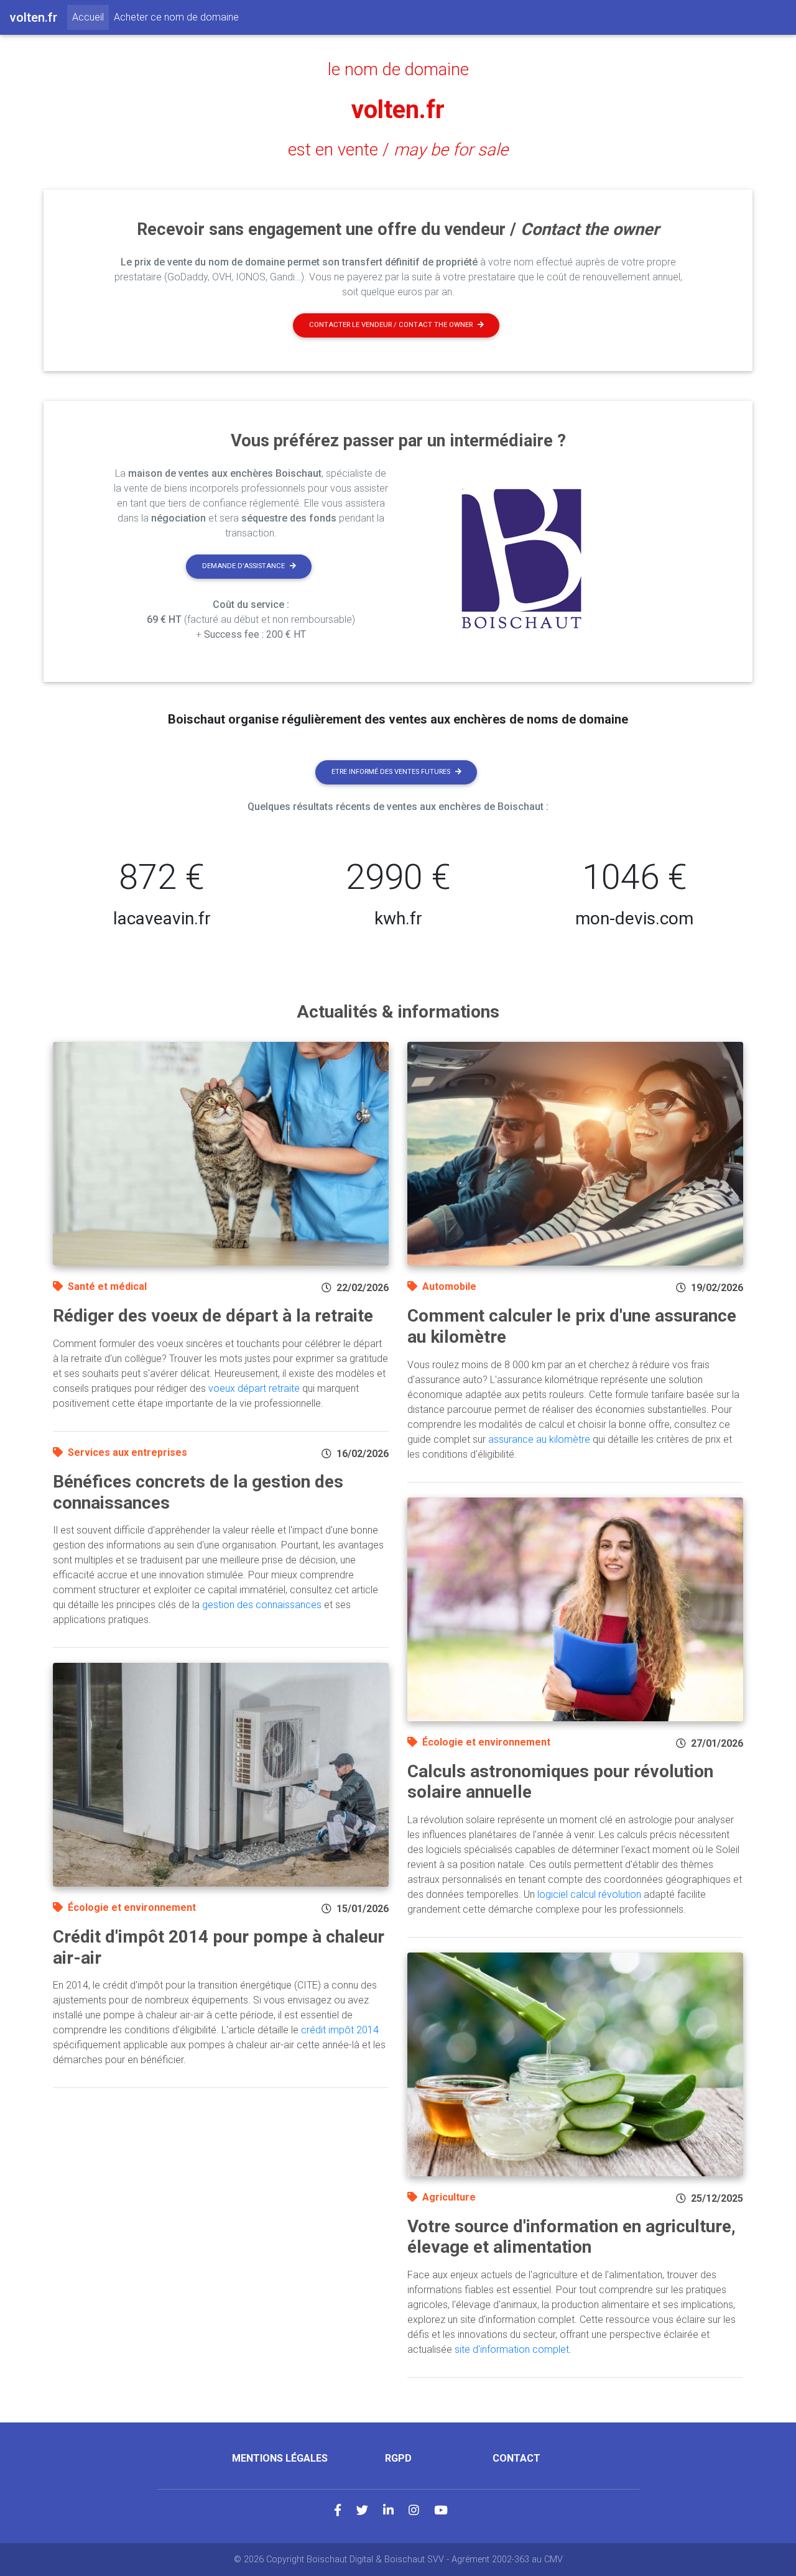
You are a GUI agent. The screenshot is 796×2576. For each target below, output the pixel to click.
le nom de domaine (398, 70)
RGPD (398, 2458)
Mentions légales (280, 2458)
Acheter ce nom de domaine (176, 17)
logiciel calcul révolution (589, 1894)
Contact (516, 2458)
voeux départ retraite (254, 1388)
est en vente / (398, 150)
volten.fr (398, 110)
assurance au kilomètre (539, 1439)
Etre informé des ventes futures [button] (391, 772)
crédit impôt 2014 (340, 2030)
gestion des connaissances (262, 1605)
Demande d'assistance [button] (243, 566)
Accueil (90, 17)
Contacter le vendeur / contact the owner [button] (391, 325)
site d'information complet (512, 2349)
